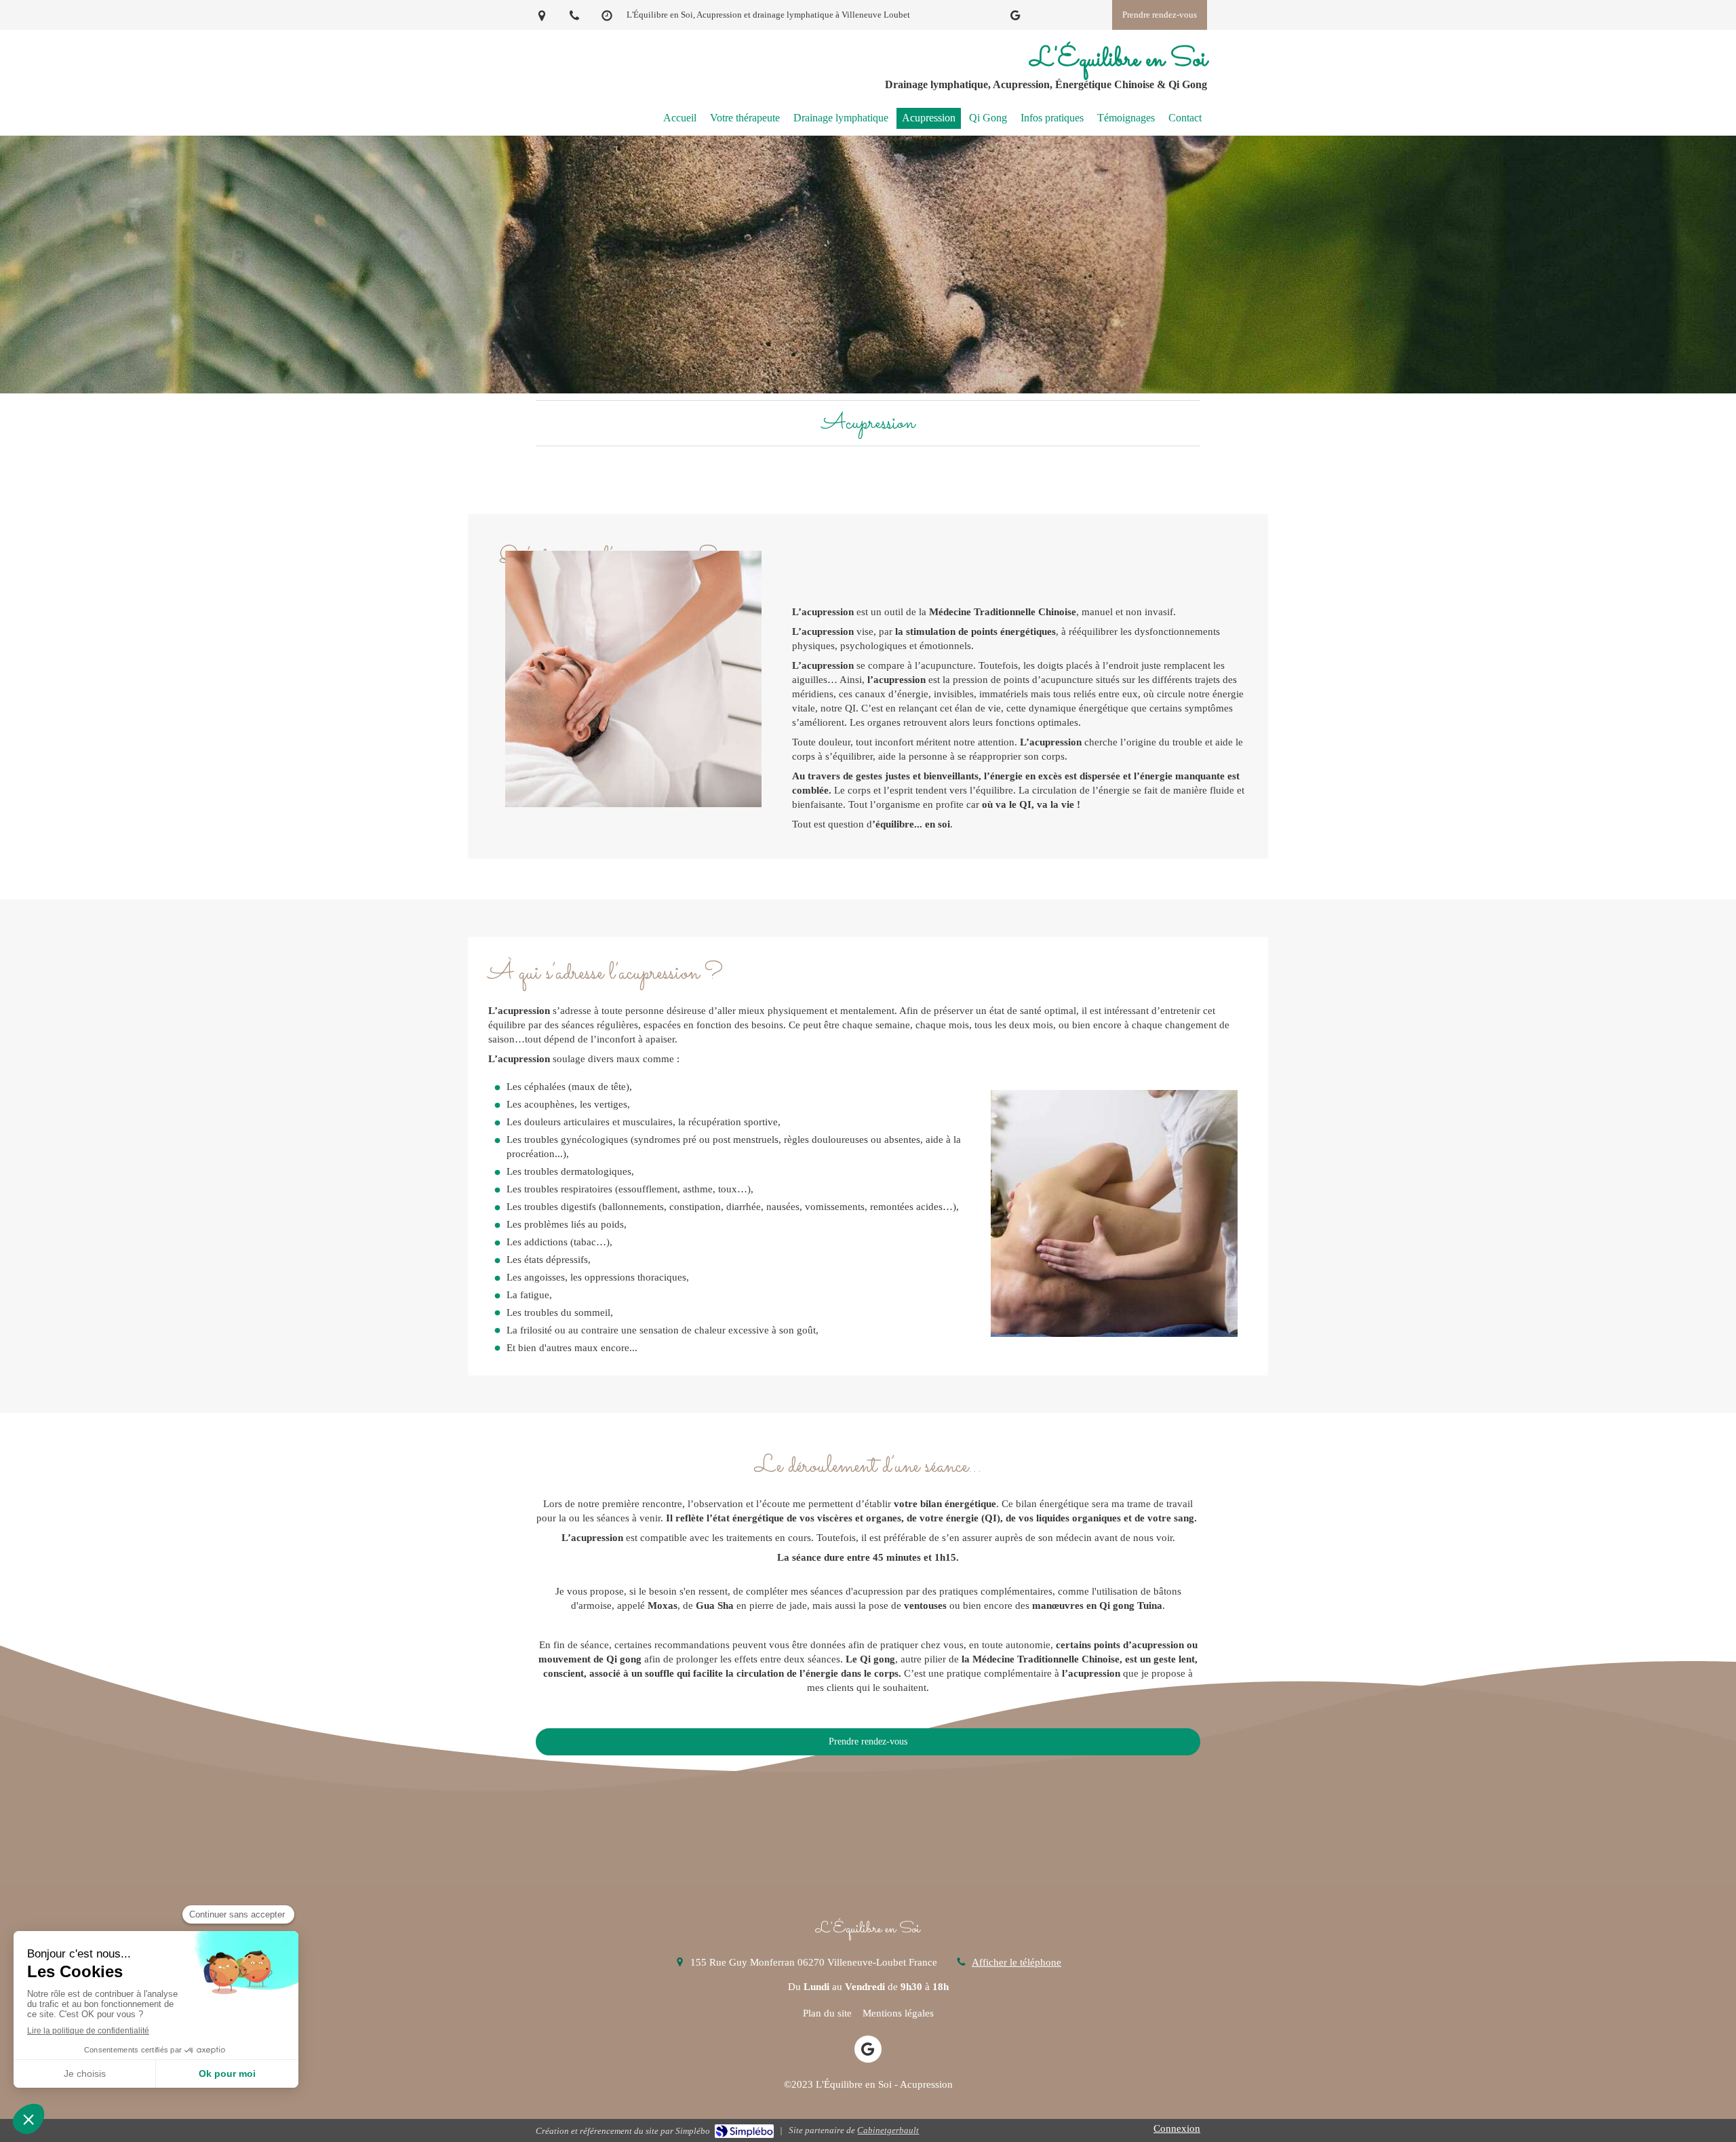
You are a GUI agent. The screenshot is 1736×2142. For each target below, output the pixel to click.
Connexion (1177, 2128)
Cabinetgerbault (888, 2130)
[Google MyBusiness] (1015, 18)
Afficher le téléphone (1017, 1962)
